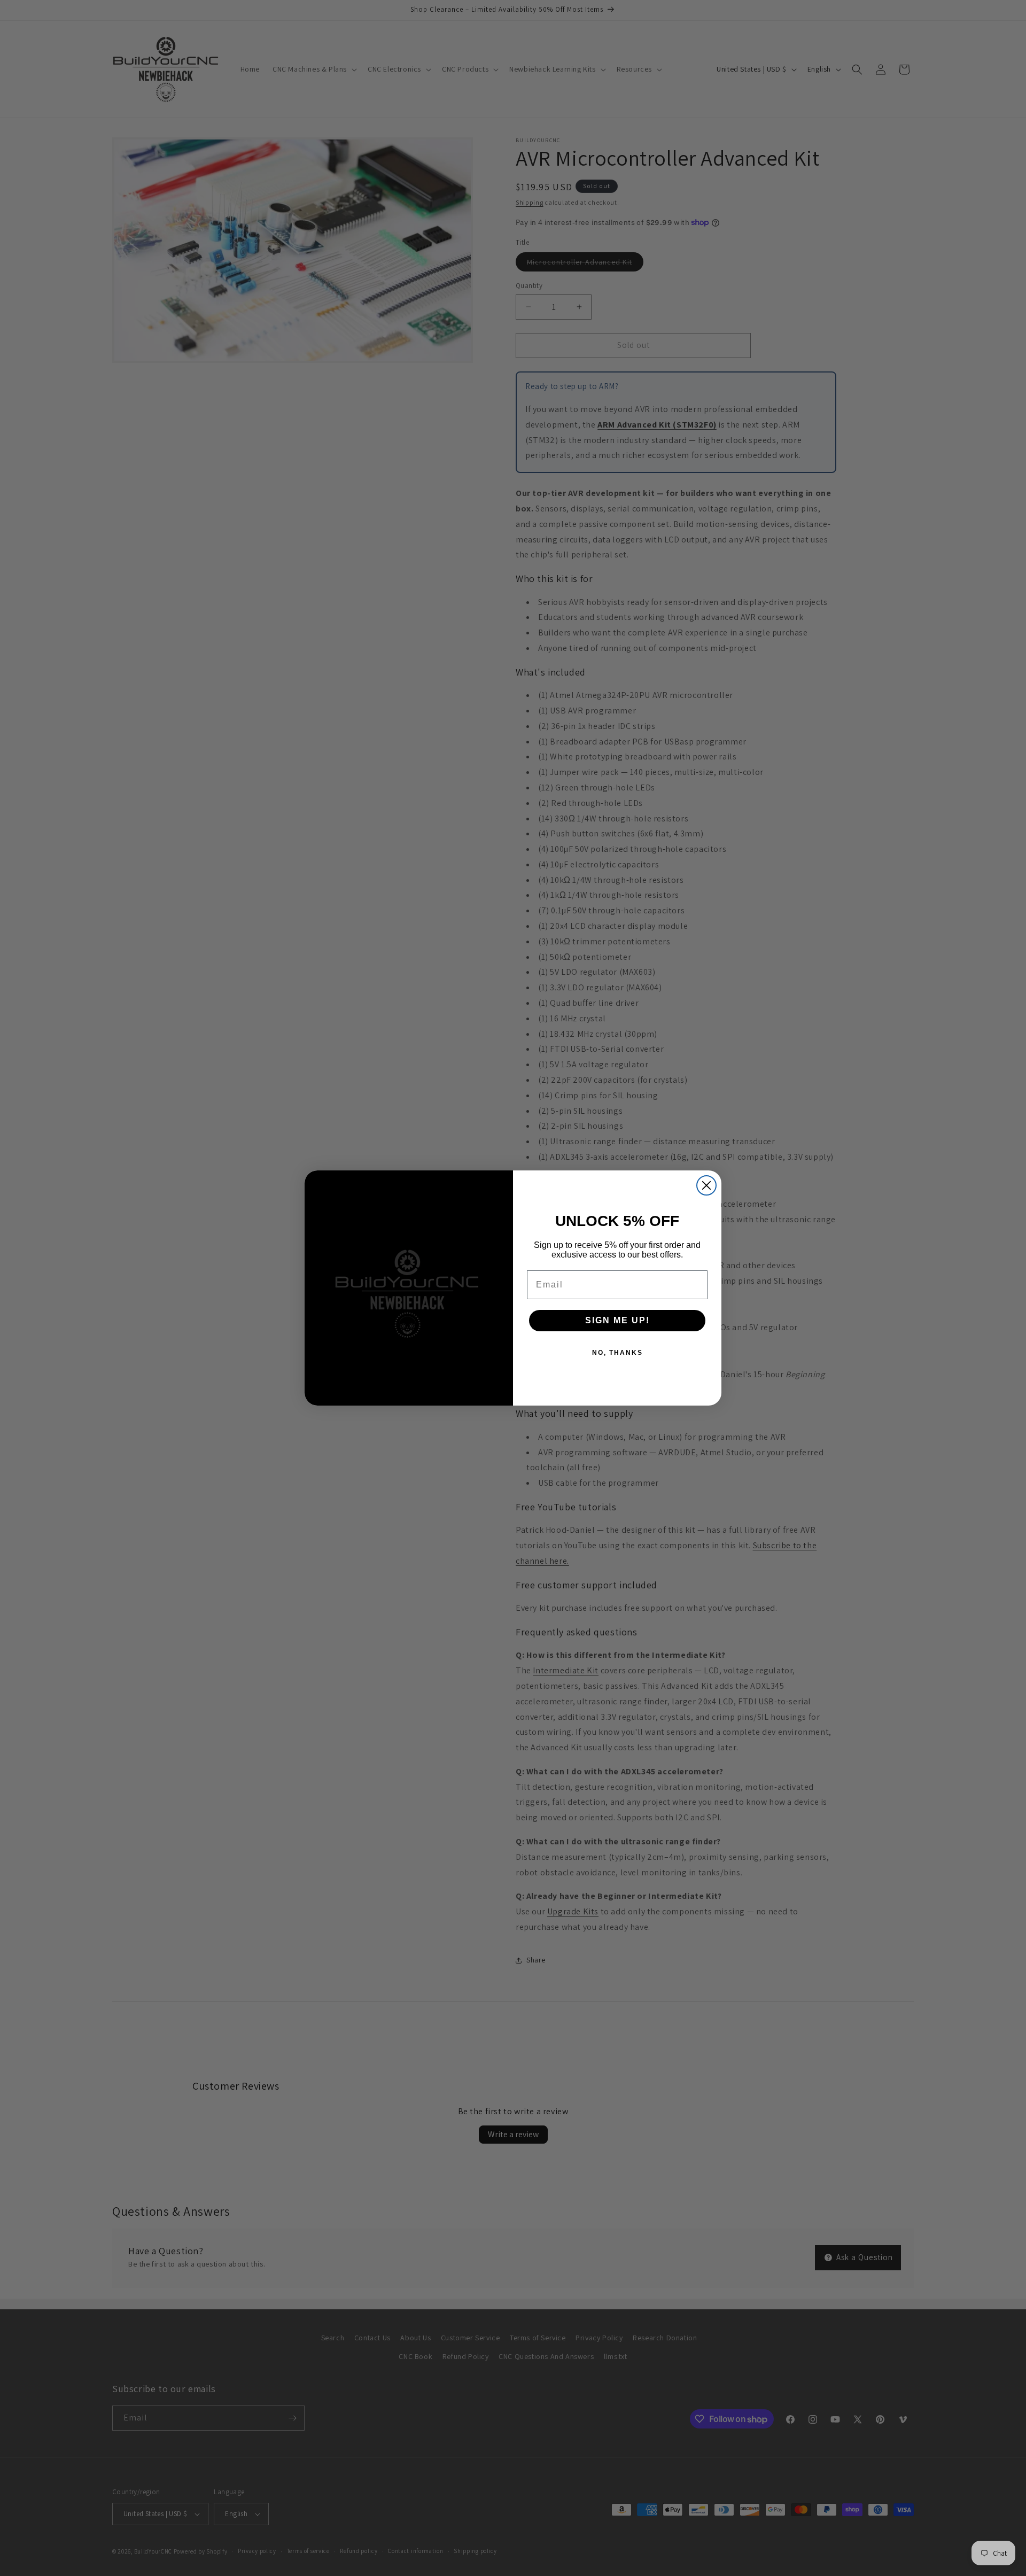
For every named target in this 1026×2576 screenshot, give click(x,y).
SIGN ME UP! (617, 1320)
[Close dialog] (706, 1185)
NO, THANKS (617, 1353)
